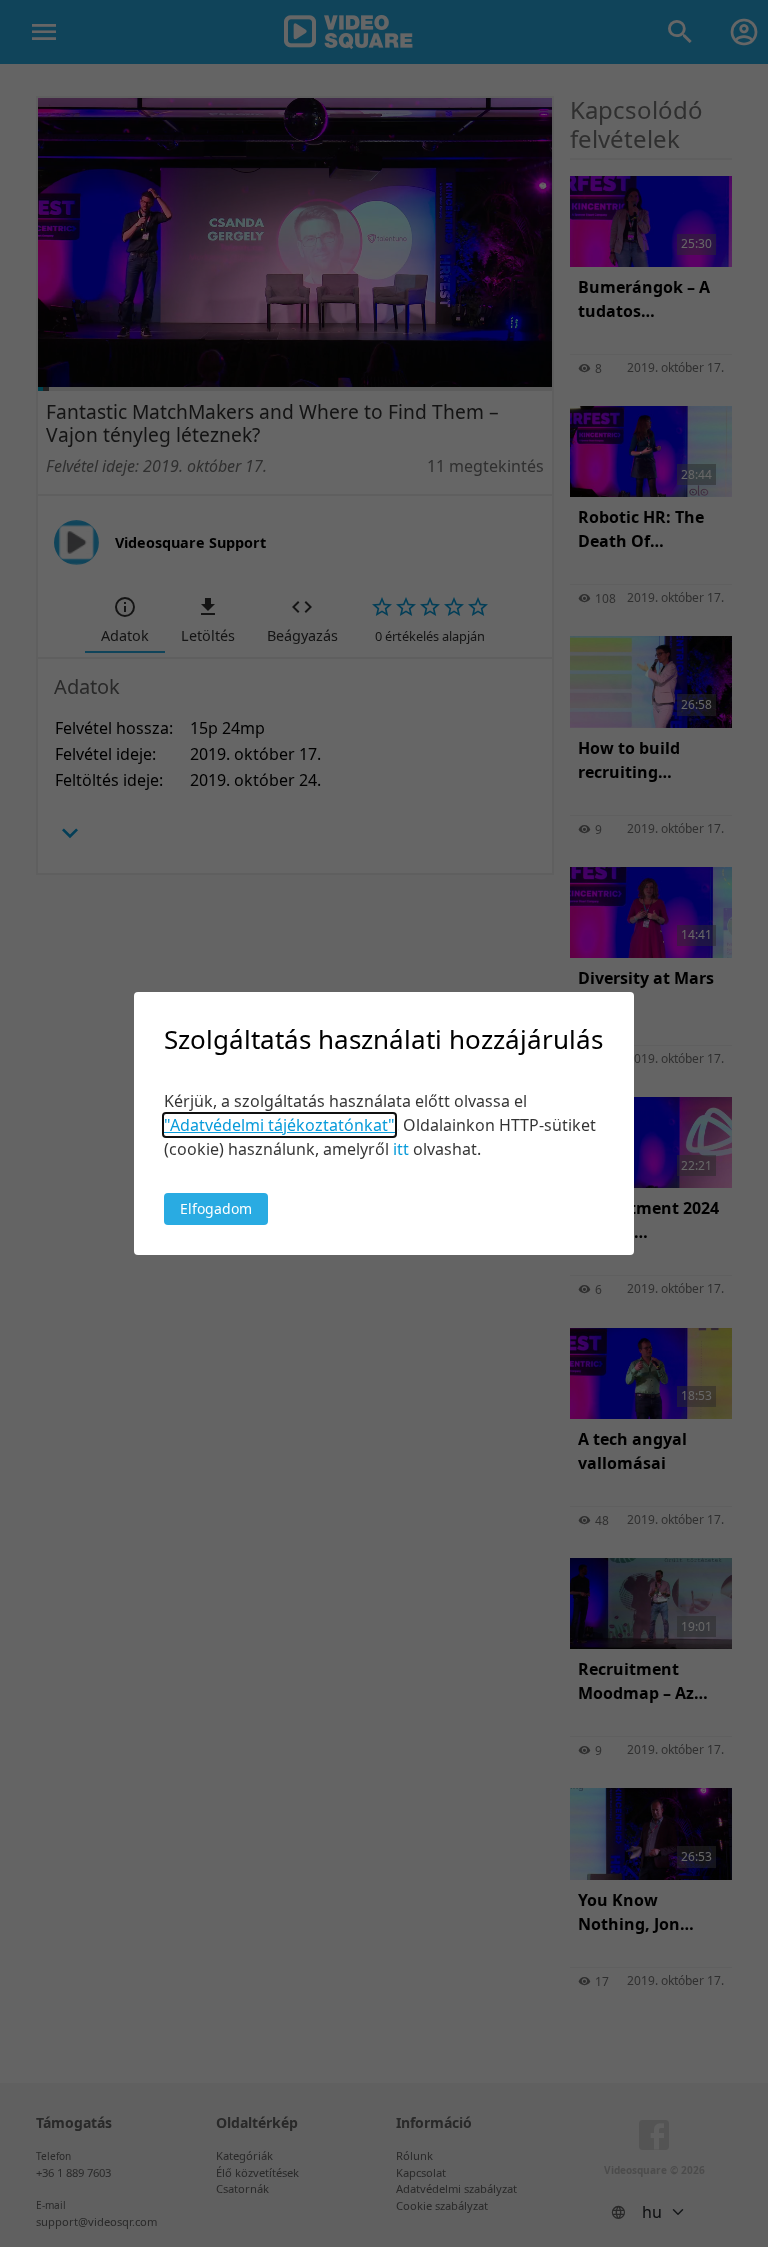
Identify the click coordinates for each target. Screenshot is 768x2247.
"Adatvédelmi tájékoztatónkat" (279, 1125)
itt (401, 1149)
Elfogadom (216, 1208)
